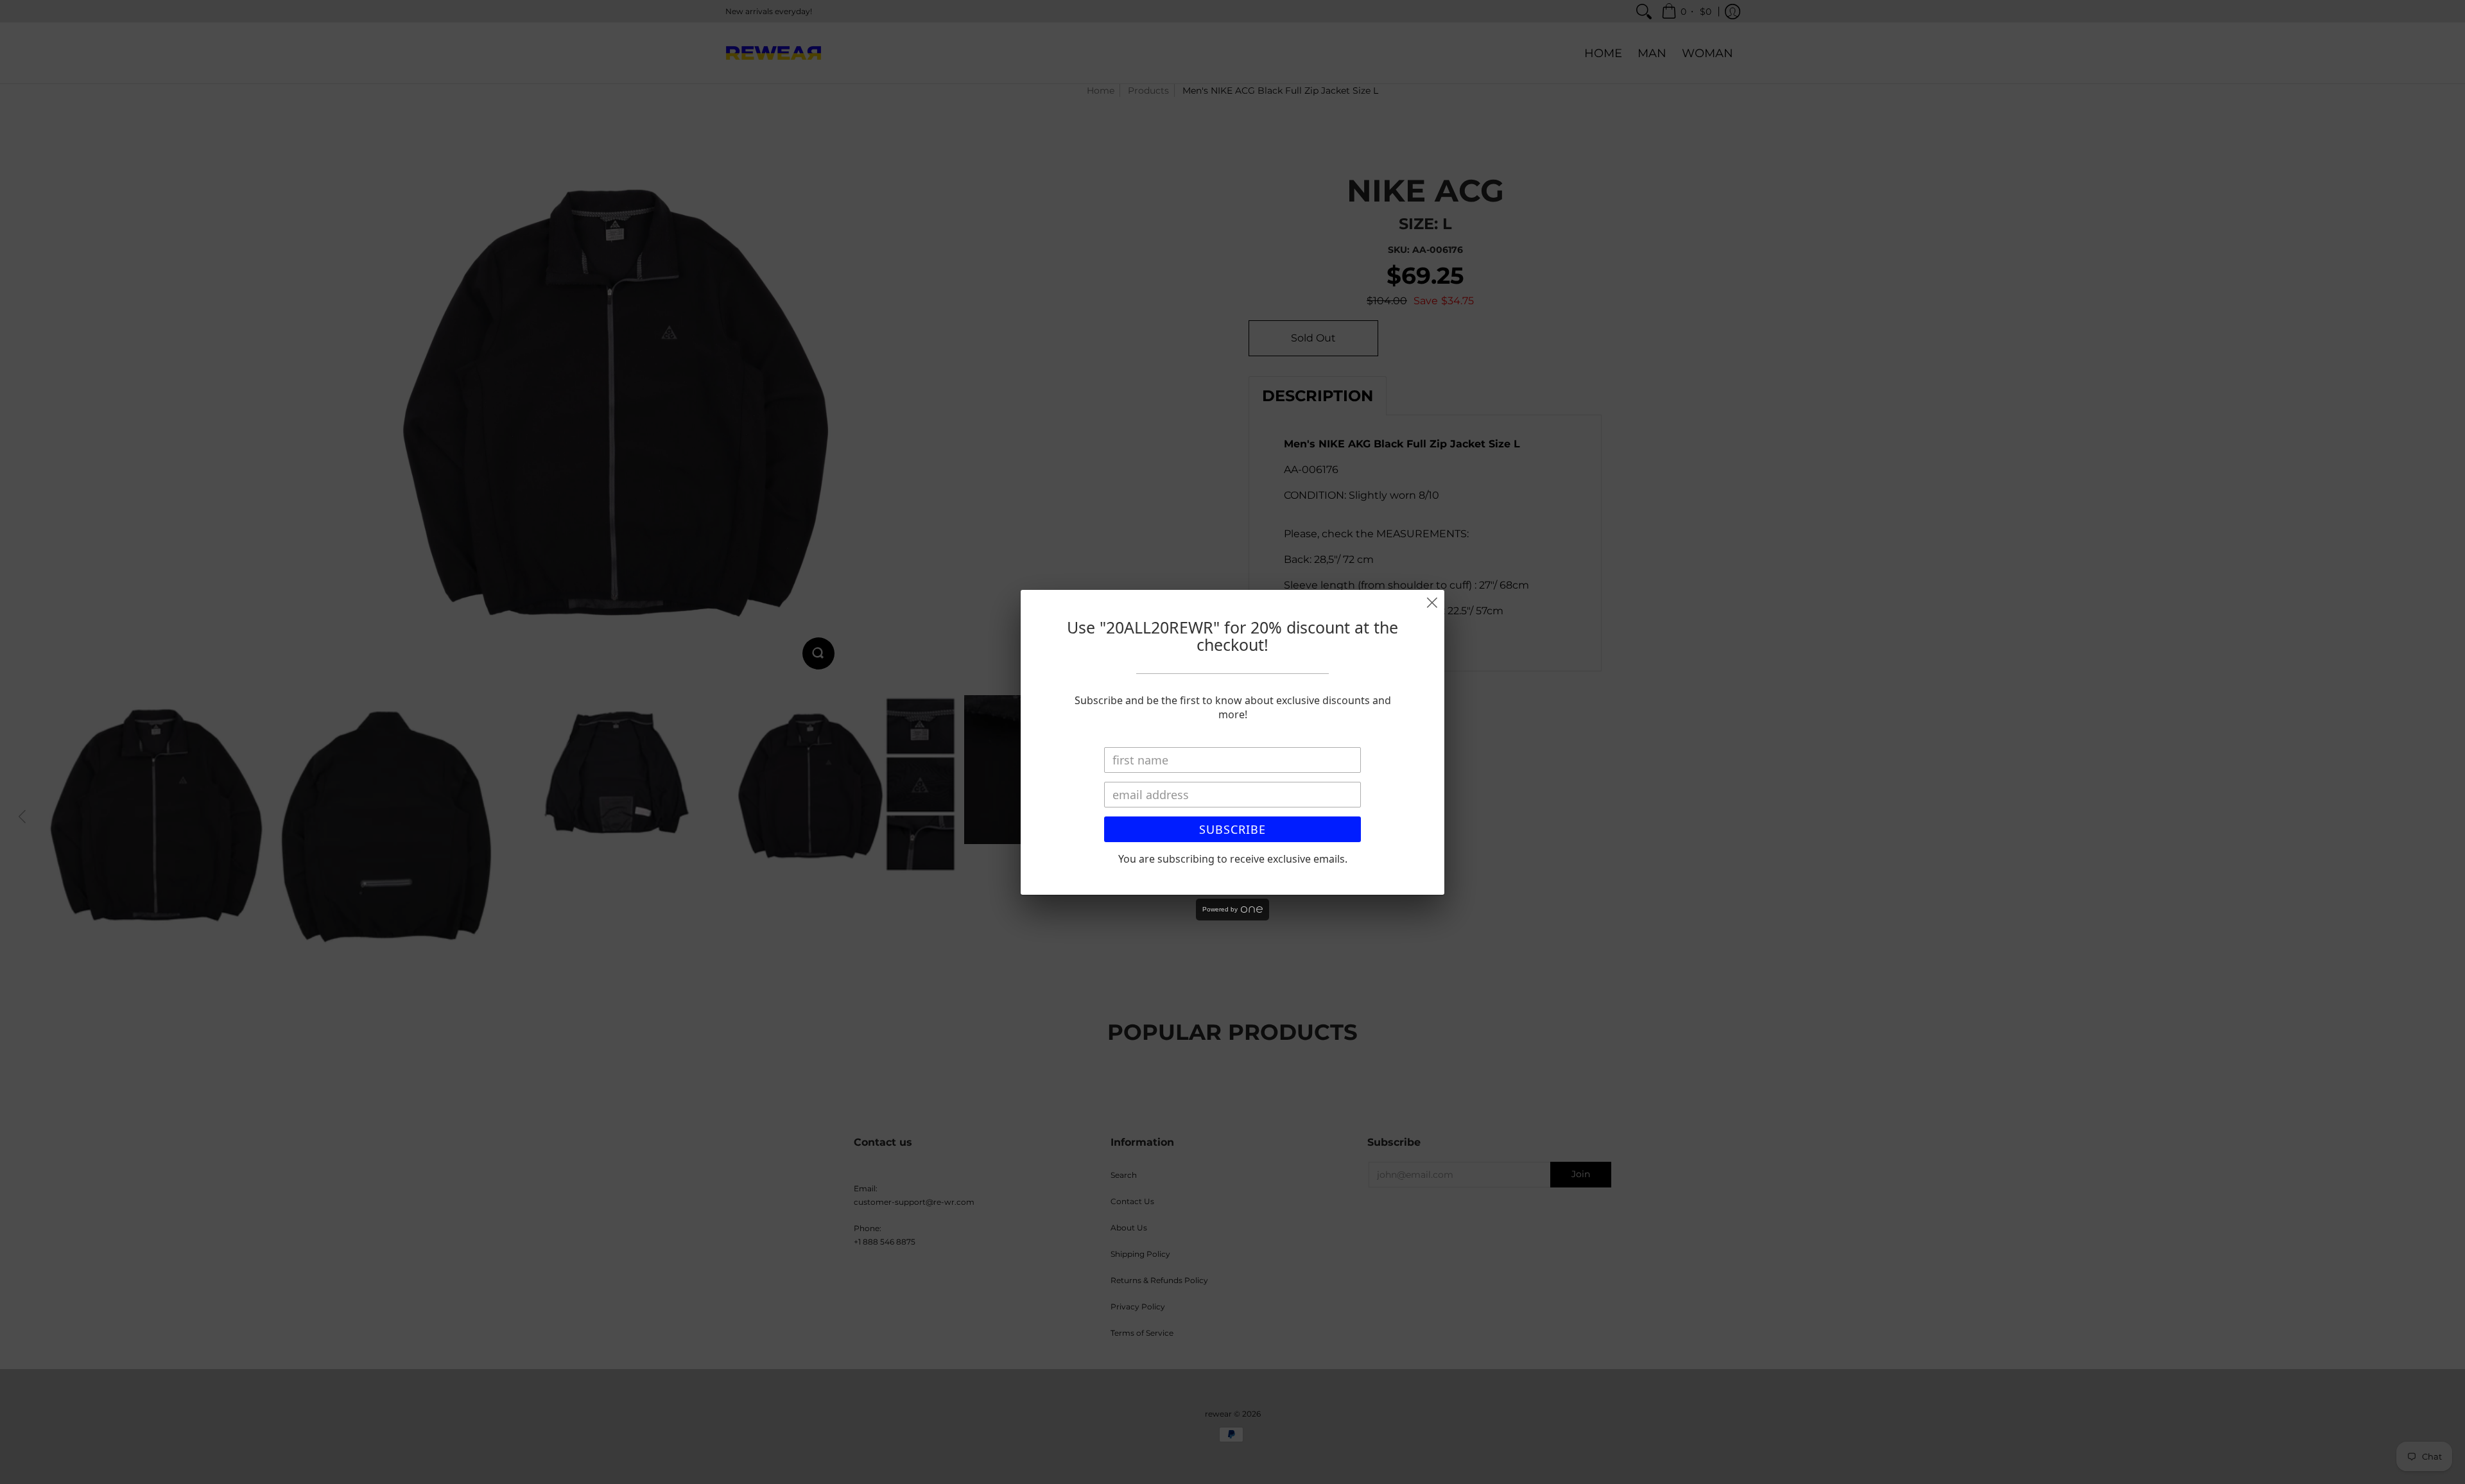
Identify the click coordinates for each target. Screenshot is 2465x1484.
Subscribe (1232, 829)
